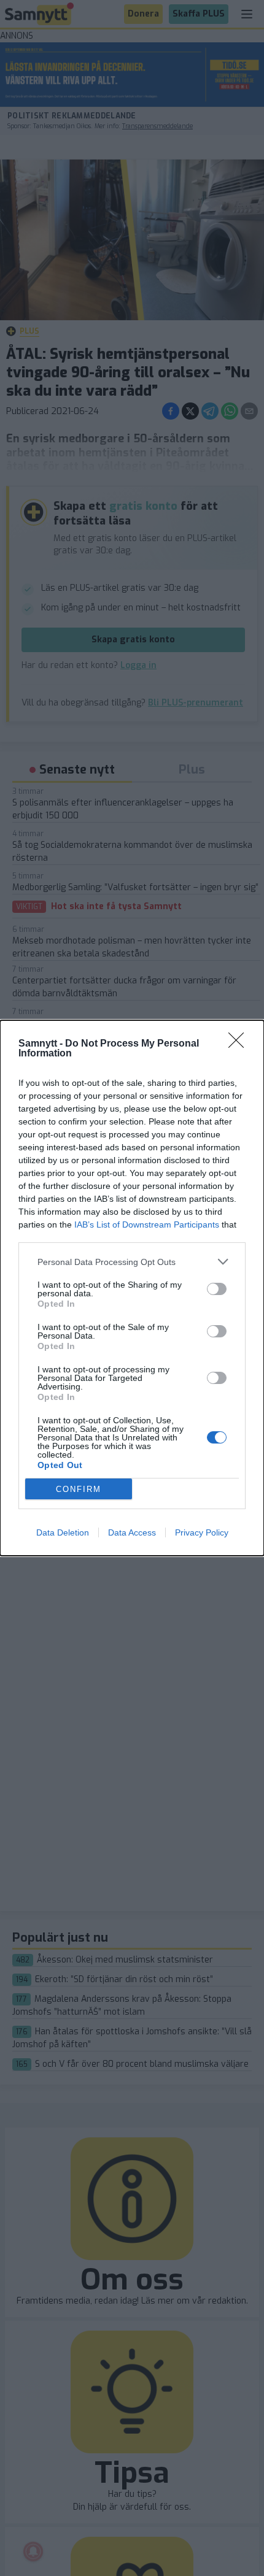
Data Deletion (63, 1532)
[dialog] (132, 1288)
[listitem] (132, 1262)
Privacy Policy (202, 1532)
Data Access (132, 1532)
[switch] (217, 1289)
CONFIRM (79, 1489)
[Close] (240, 1044)
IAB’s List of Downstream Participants (147, 1225)
